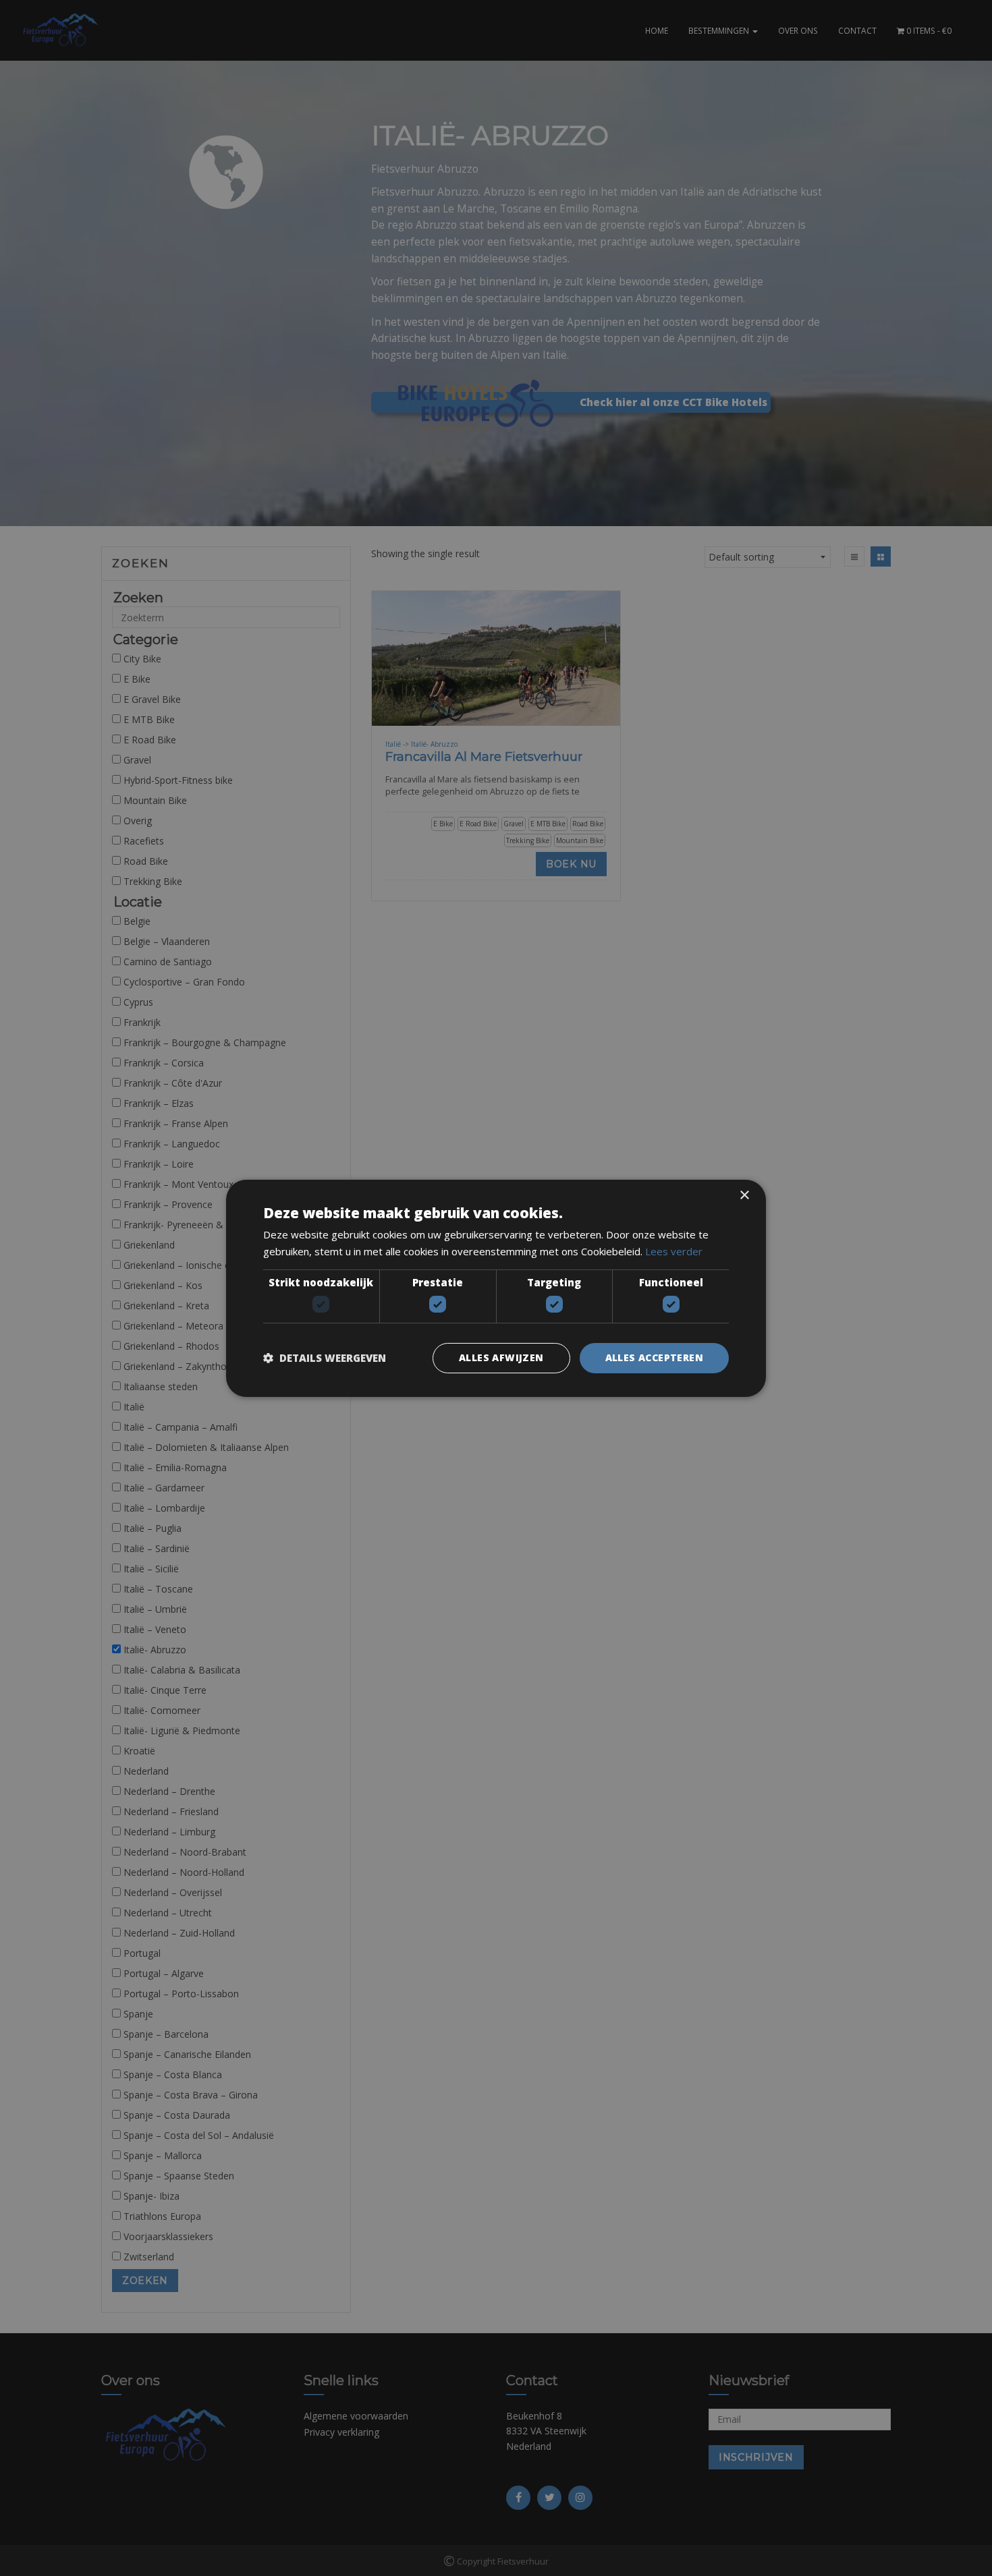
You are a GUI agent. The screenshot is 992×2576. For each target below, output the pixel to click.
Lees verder (674, 1251)
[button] (325, 1358)
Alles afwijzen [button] (501, 1357)
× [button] (744, 1195)
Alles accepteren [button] (654, 1357)
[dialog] (496, 1288)
